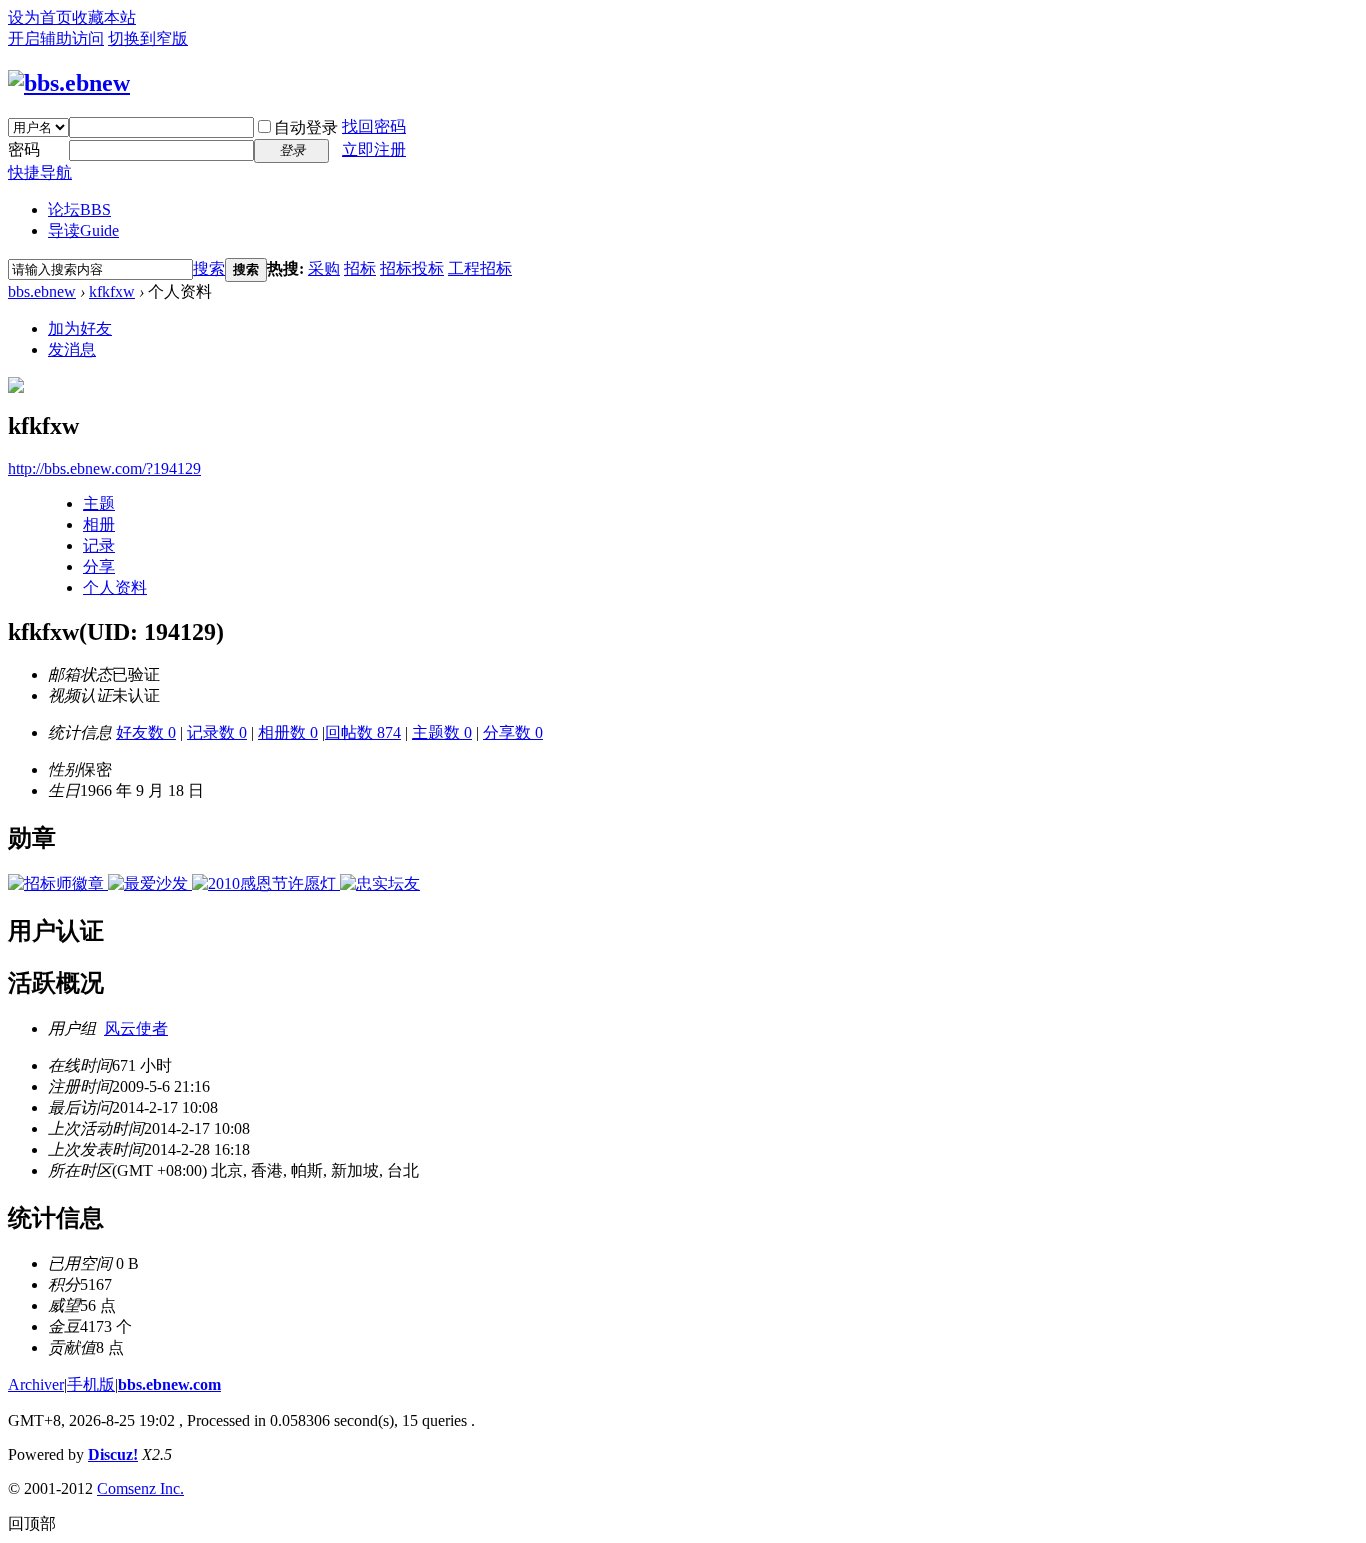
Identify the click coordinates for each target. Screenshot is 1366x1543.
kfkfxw (112, 291)
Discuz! (113, 1454)
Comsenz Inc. (140, 1488)
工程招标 (480, 268)
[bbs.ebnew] (69, 83)
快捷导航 (40, 172)
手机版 (91, 1384)
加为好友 (80, 328)
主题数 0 (442, 732)
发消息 (72, 349)
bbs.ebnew (42, 291)
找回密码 (374, 126)
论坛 (79, 209)
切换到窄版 (148, 38)
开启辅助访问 (56, 38)
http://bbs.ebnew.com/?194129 (104, 468)
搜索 (209, 268)
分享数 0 (513, 732)
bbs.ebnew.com (169, 1384)
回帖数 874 (363, 732)
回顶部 (32, 1523)
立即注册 (374, 149)
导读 (83, 230)
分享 (99, 566)
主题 (99, 503)
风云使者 (136, 1028)
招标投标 (412, 268)
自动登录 (306, 127)
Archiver (36, 1384)
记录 (99, 545)
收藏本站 (104, 17)
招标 (360, 268)
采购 (324, 268)
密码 (24, 149)
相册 (99, 524)
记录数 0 (217, 732)
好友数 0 (146, 732)
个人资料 (115, 587)
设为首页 (40, 17)
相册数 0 (288, 732)
